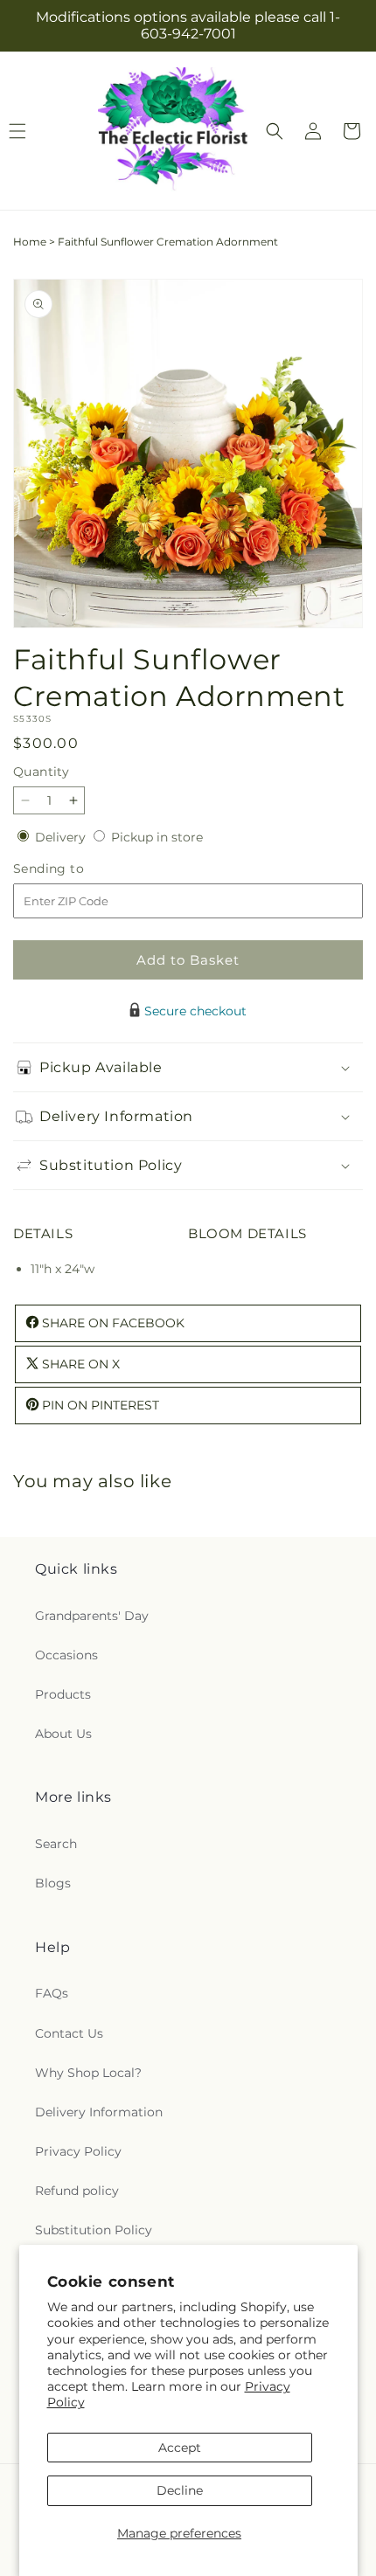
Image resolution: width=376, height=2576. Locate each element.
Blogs (53, 1883)
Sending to (75, 869)
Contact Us (69, 2033)
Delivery (62, 837)
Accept (180, 2448)
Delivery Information (99, 2112)
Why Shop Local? (88, 2073)
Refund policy (77, 2191)
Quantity (41, 772)
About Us (63, 1734)
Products (63, 1694)
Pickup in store (157, 837)
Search (56, 1844)
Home (30, 242)
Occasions (66, 1655)
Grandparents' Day (92, 1616)
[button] (275, 131)
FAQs (52, 1993)
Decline (180, 2490)
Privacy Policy (78, 2151)
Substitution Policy (94, 2230)
